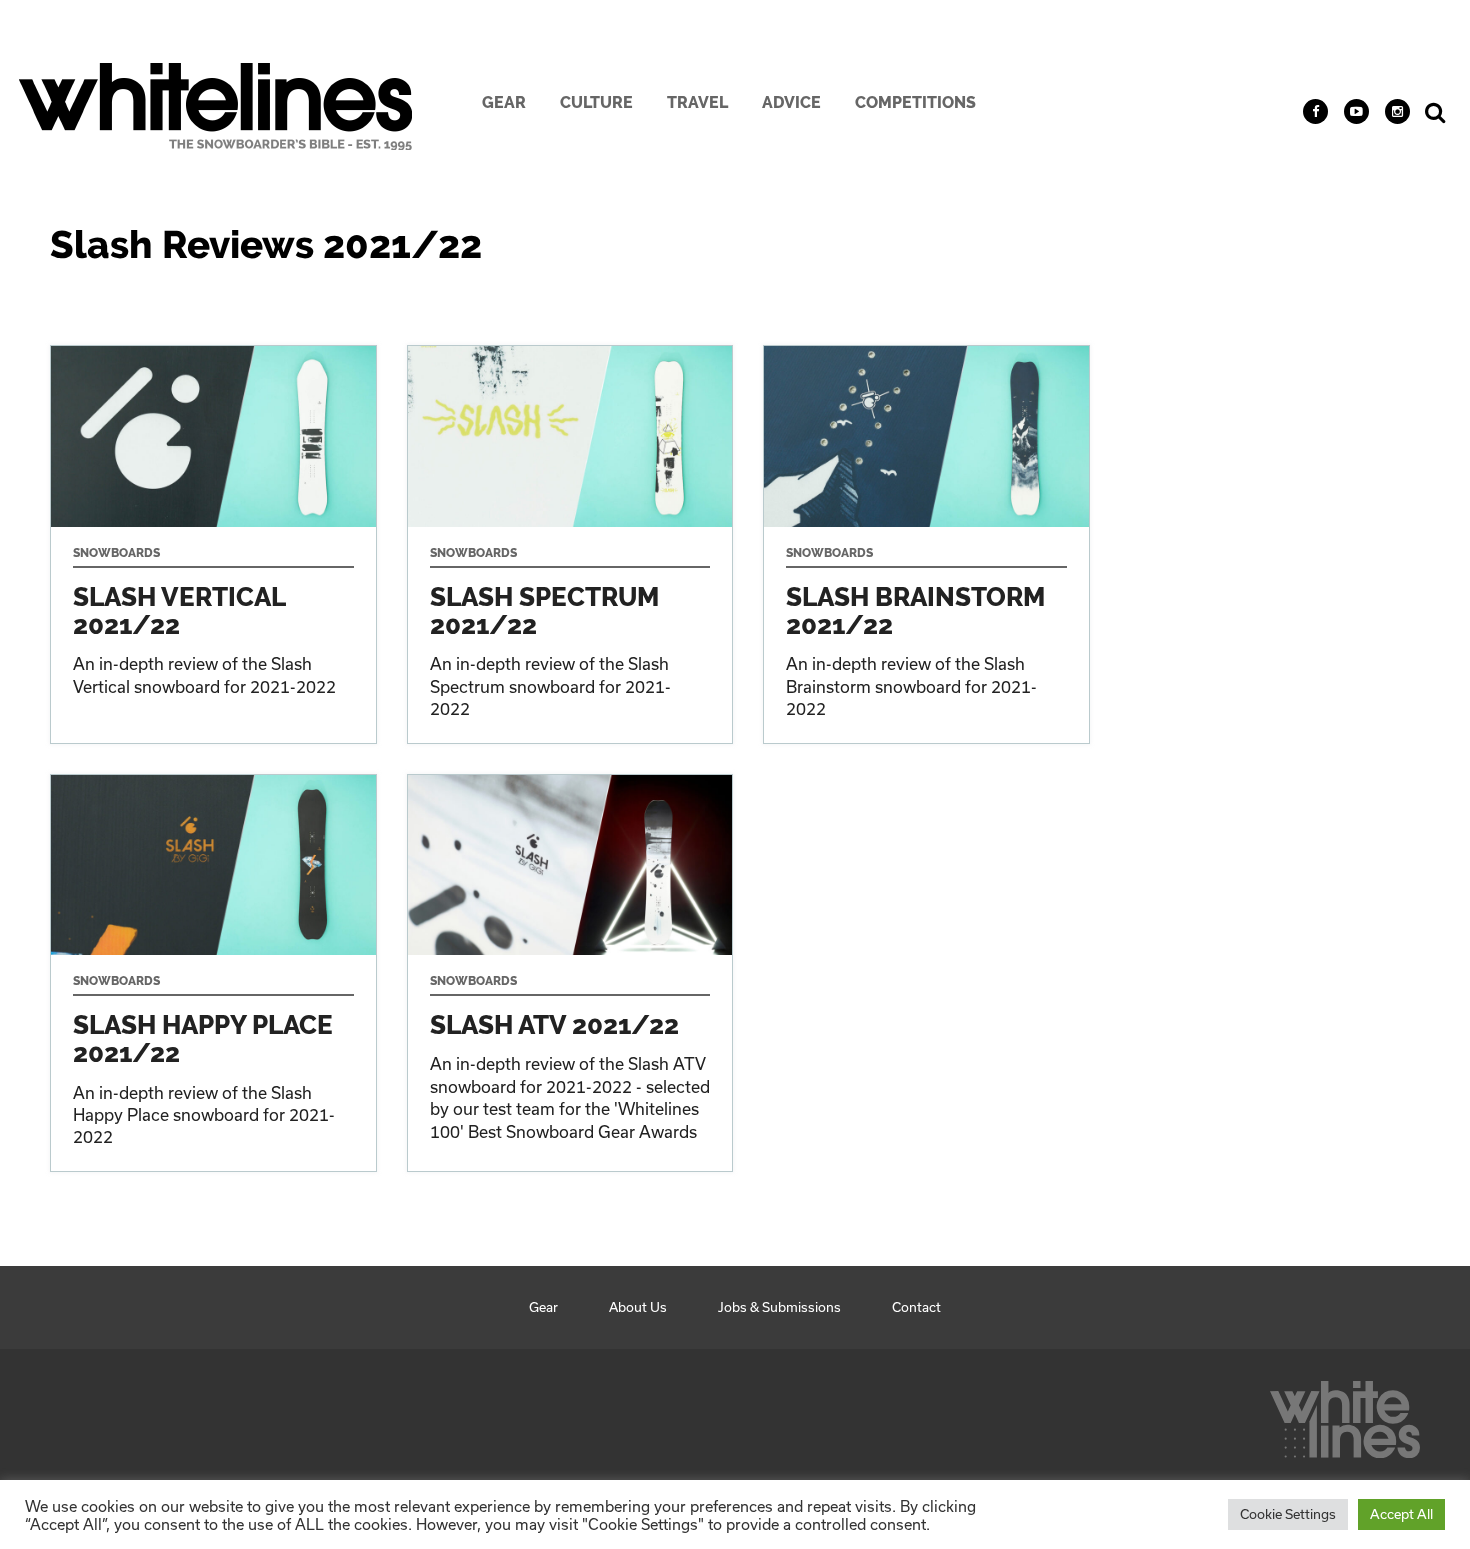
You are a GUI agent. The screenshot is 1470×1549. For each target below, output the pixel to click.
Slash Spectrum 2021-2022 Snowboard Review (570, 544)
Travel (697, 102)
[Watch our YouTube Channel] (1356, 111)
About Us (638, 1307)
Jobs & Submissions (779, 1307)
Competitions (915, 102)
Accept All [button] (1401, 1514)
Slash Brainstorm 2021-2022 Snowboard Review (926, 544)
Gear (504, 102)
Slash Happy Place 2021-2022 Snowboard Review (213, 973)
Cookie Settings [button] (1288, 1514)
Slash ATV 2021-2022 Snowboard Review (570, 973)
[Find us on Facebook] (1315, 111)
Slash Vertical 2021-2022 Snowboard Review (213, 544)
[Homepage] (1345, 1414)
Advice (791, 102)
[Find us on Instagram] (1397, 111)
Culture (596, 102)
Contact (916, 1307)
